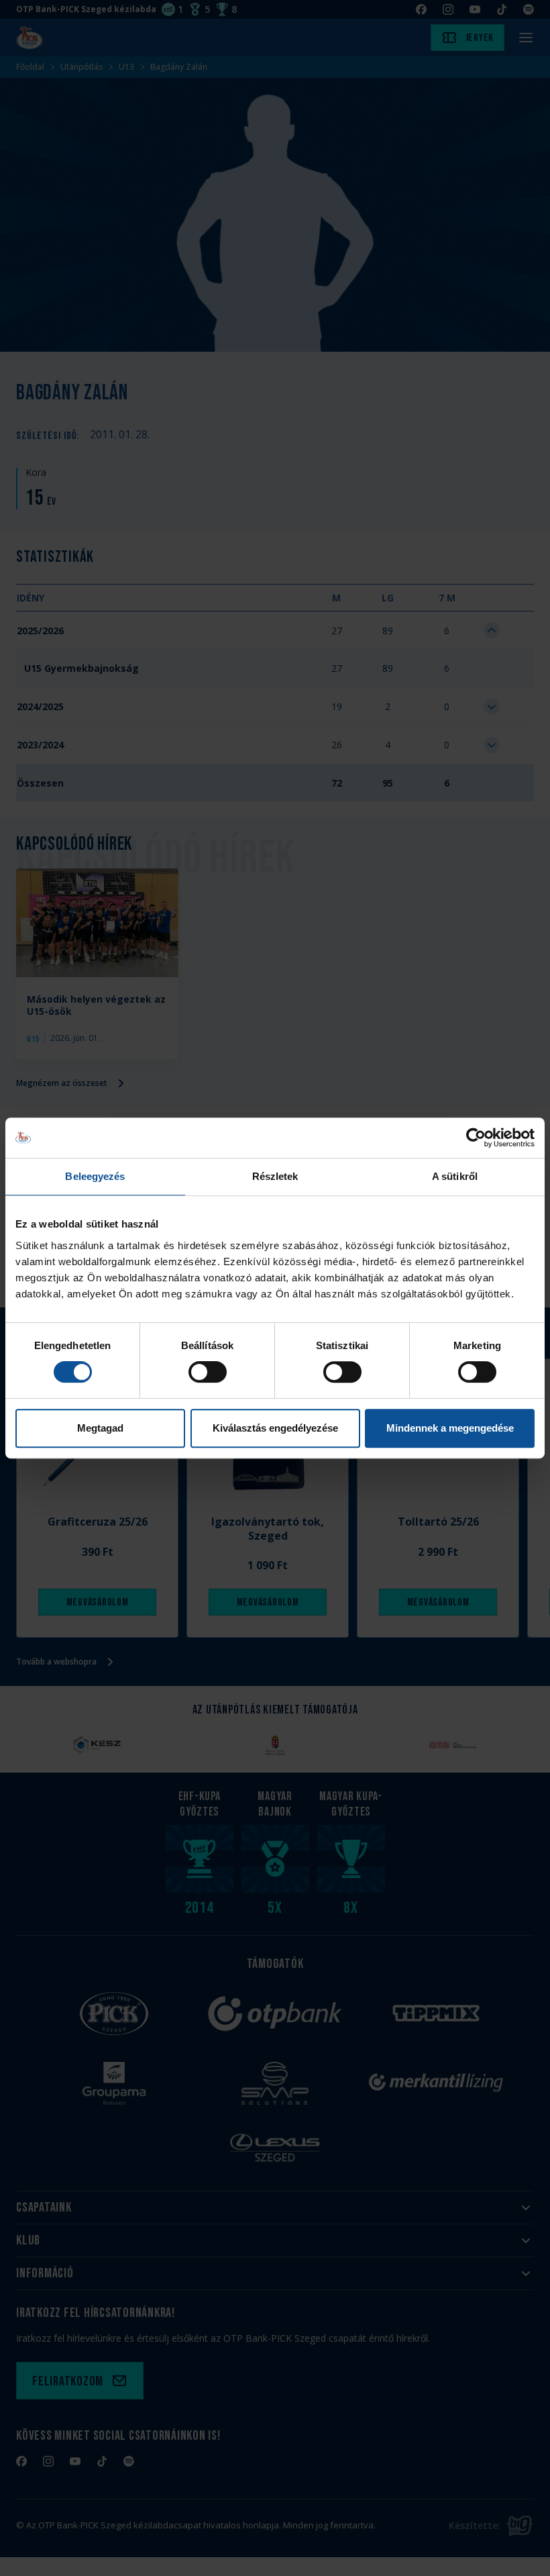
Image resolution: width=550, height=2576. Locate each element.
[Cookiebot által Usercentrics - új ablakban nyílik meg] (476, 1138)
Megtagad (100, 1428)
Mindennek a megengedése (450, 1428)
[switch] (208, 1372)
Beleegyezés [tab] (95, 1176)
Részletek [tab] (275, 1176)
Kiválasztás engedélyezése (275, 1428)
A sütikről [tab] (455, 1176)
